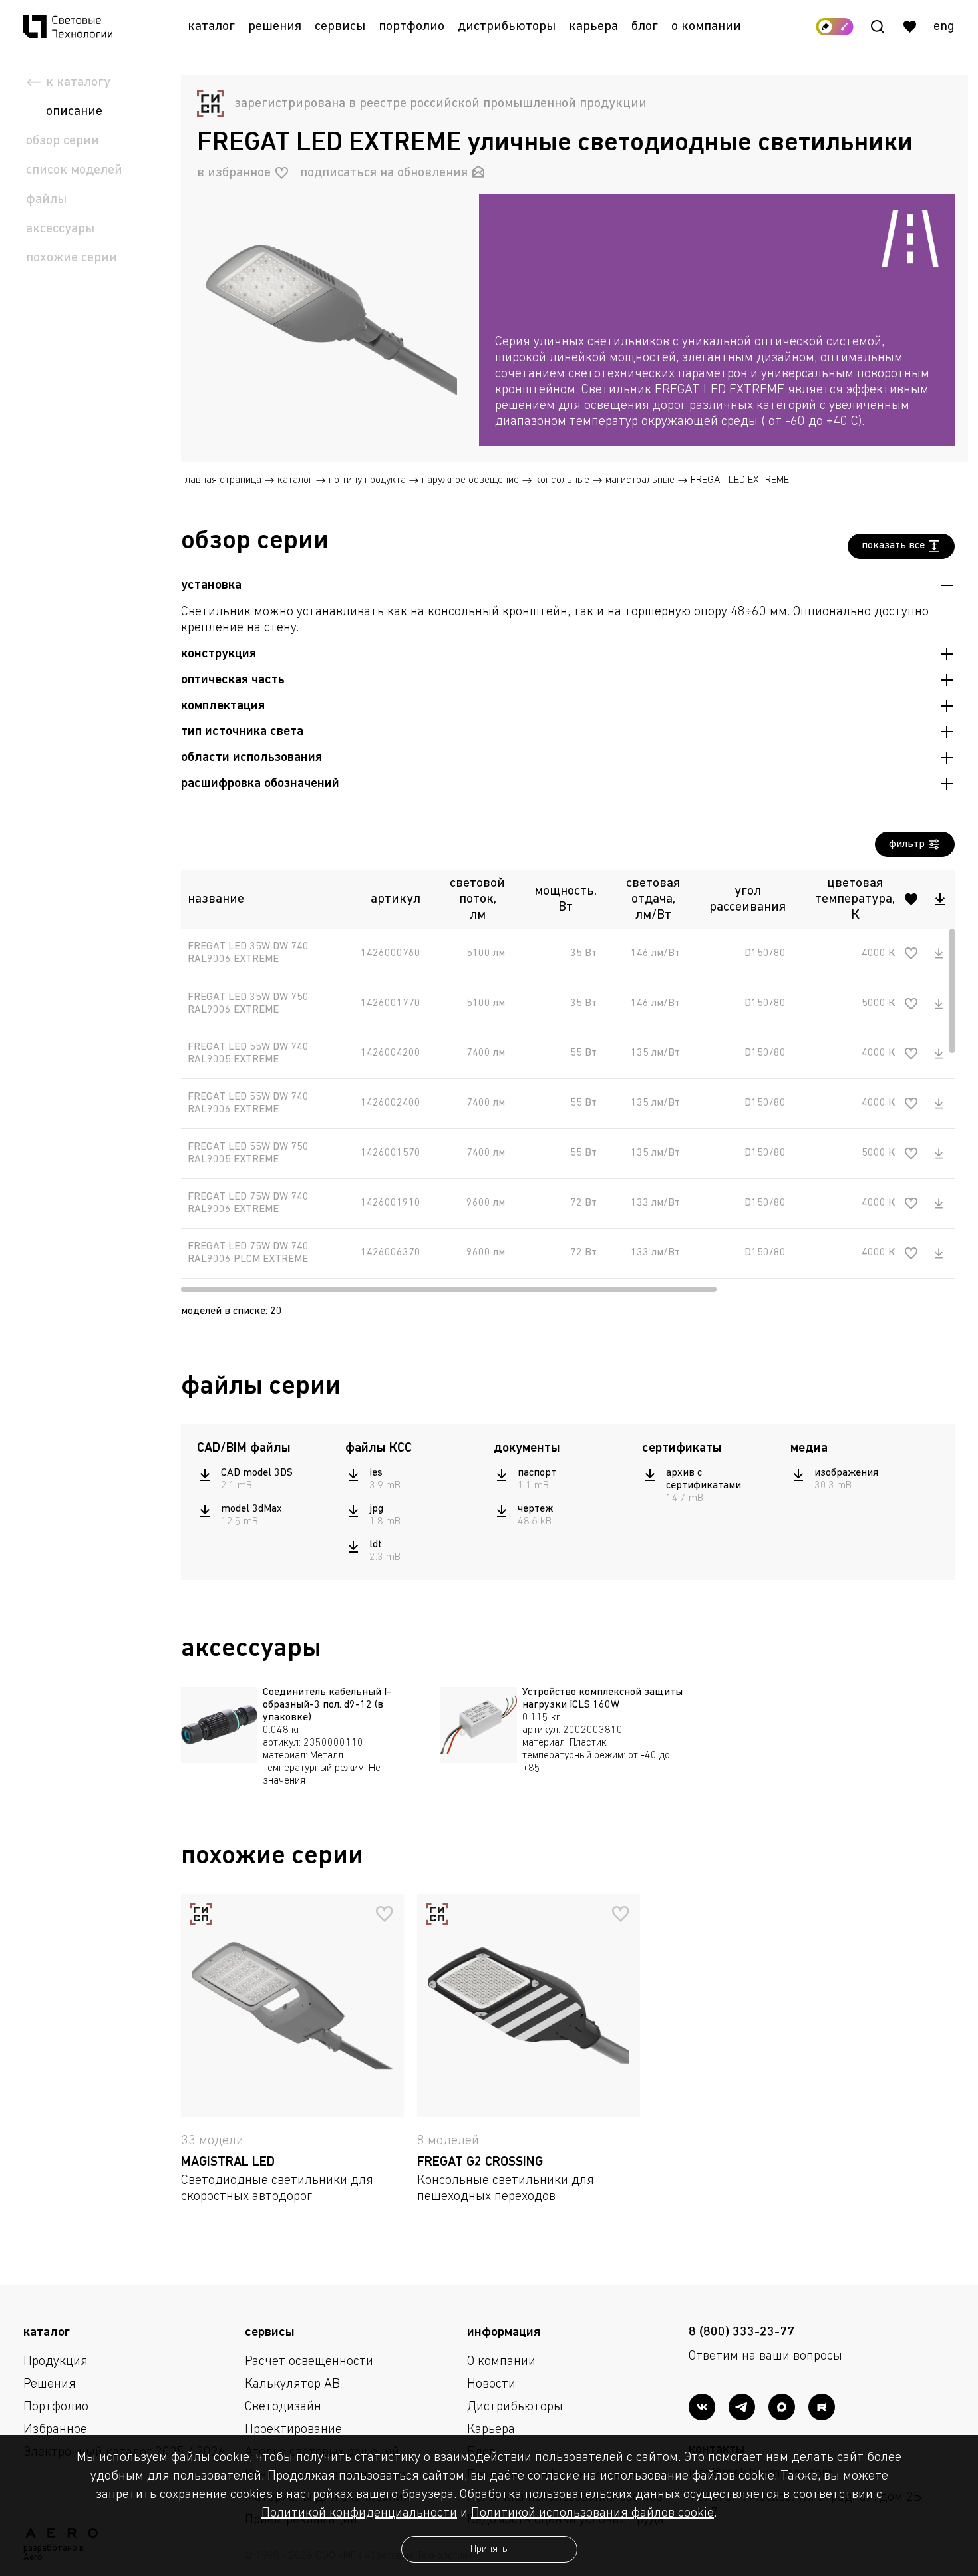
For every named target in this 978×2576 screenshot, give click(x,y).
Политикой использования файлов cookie (592, 2513)
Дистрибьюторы (507, 27)
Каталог (211, 27)
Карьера (593, 27)
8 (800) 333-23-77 (741, 2333)
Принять (489, 2549)
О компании (706, 27)
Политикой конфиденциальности (359, 2513)
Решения (275, 27)
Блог (645, 27)
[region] (717, 382)
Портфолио (411, 27)
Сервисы (340, 27)
